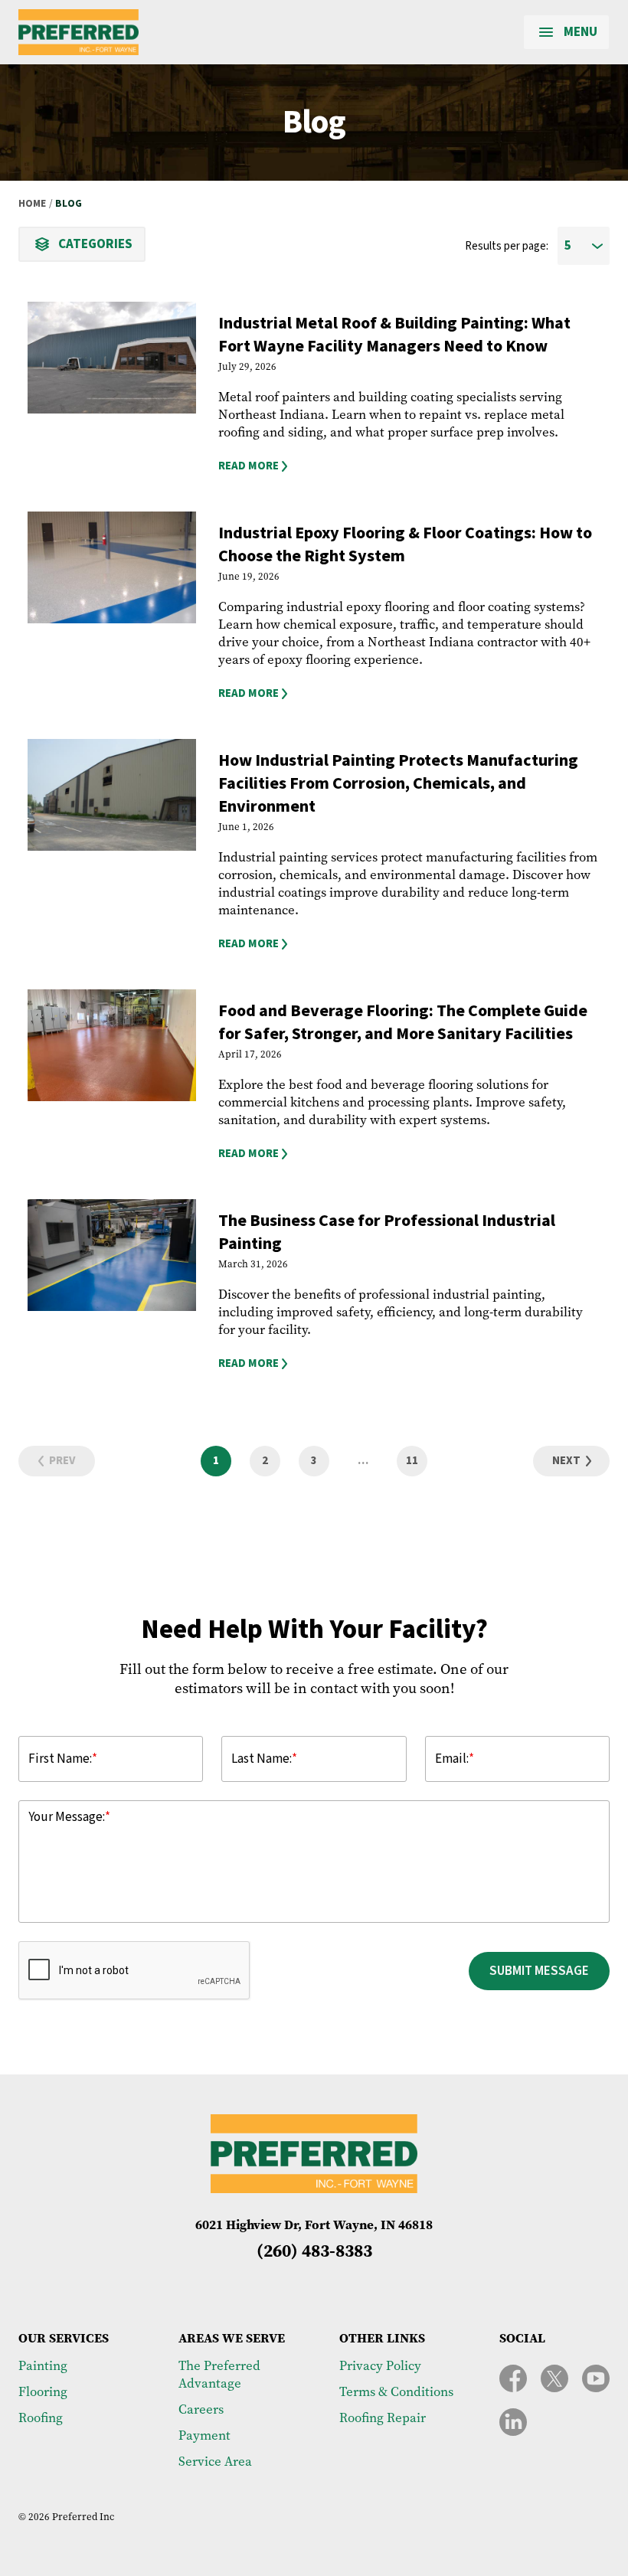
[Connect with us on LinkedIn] (513, 2422)
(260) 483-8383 (314, 2251)
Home (32, 204)
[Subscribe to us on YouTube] (596, 2378)
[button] (409, 466)
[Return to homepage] (78, 32)
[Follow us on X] (554, 2378)
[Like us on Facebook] (513, 2378)
